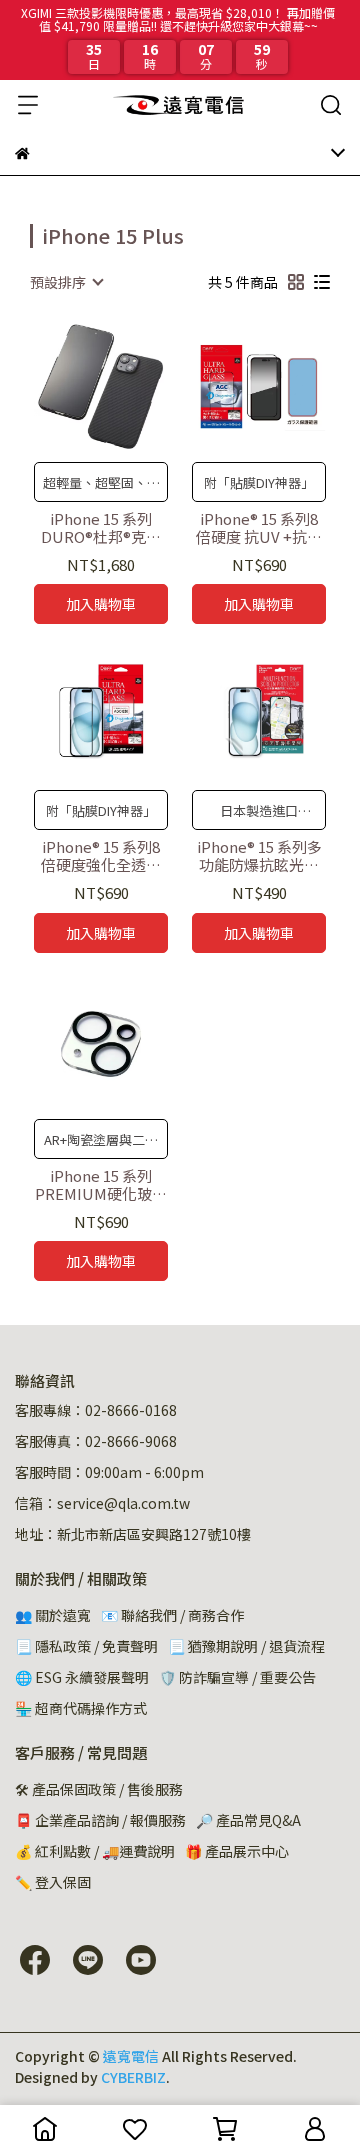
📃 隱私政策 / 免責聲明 (86, 1646)
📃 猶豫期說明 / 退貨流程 (246, 1646)
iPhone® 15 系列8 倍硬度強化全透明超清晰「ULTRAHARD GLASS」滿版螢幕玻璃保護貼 (101, 856)
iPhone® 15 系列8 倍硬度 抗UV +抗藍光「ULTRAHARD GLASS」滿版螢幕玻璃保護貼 (259, 528)
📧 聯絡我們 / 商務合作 (172, 1615)
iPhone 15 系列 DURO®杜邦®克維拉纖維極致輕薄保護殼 (101, 528)
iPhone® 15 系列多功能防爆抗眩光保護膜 (259, 856)
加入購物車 (101, 604)
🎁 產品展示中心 (237, 1851)
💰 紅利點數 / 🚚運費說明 (95, 1851)
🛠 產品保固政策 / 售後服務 (99, 1789)
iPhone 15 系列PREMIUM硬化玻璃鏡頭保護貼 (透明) (101, 1185)
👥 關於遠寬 (53, 1615)
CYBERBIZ (133, 2077)
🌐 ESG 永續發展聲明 (82, 1677)
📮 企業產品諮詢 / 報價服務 (100, 1820)
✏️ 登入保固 (53, 1882)
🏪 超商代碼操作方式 (81, 1708)
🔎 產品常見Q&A (248, 1820)
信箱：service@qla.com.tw (102, 1503)
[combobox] (66, 282)
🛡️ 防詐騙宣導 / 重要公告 (237, 1677)
